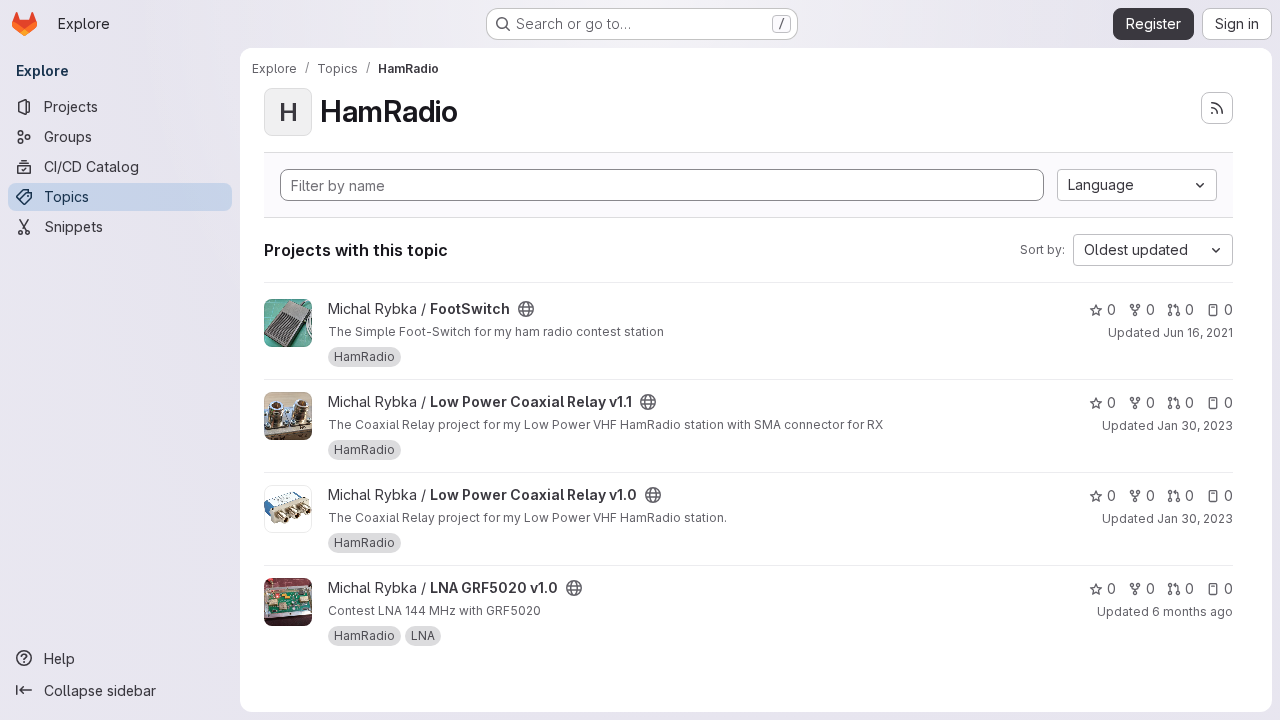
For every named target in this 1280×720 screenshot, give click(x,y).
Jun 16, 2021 (1198, 332)
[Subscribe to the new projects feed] (1217, 108)
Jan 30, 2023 (1195, 425)
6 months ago (1192, 611)
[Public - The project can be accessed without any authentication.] (526, 309)
